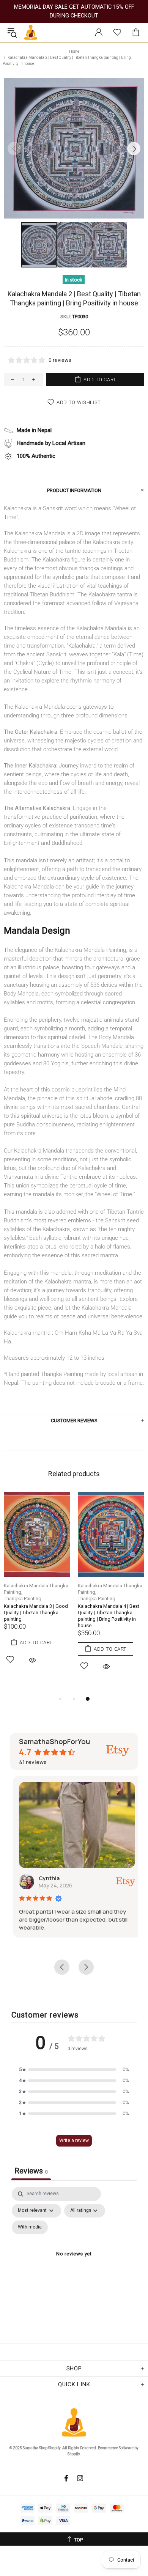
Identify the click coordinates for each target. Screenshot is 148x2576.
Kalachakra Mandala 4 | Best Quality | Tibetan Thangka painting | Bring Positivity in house (109, 1616)
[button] (74, 2069)
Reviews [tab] (31, 2171)
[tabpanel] (37, 1587)
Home (74, 51)
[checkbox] (30, 2227)
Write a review (74, 2140)
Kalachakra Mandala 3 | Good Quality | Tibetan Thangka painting (36, 1613)
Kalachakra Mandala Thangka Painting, (36, 1589)
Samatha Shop (31, 32)
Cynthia (46, 1878)
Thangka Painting (23, 1599)
